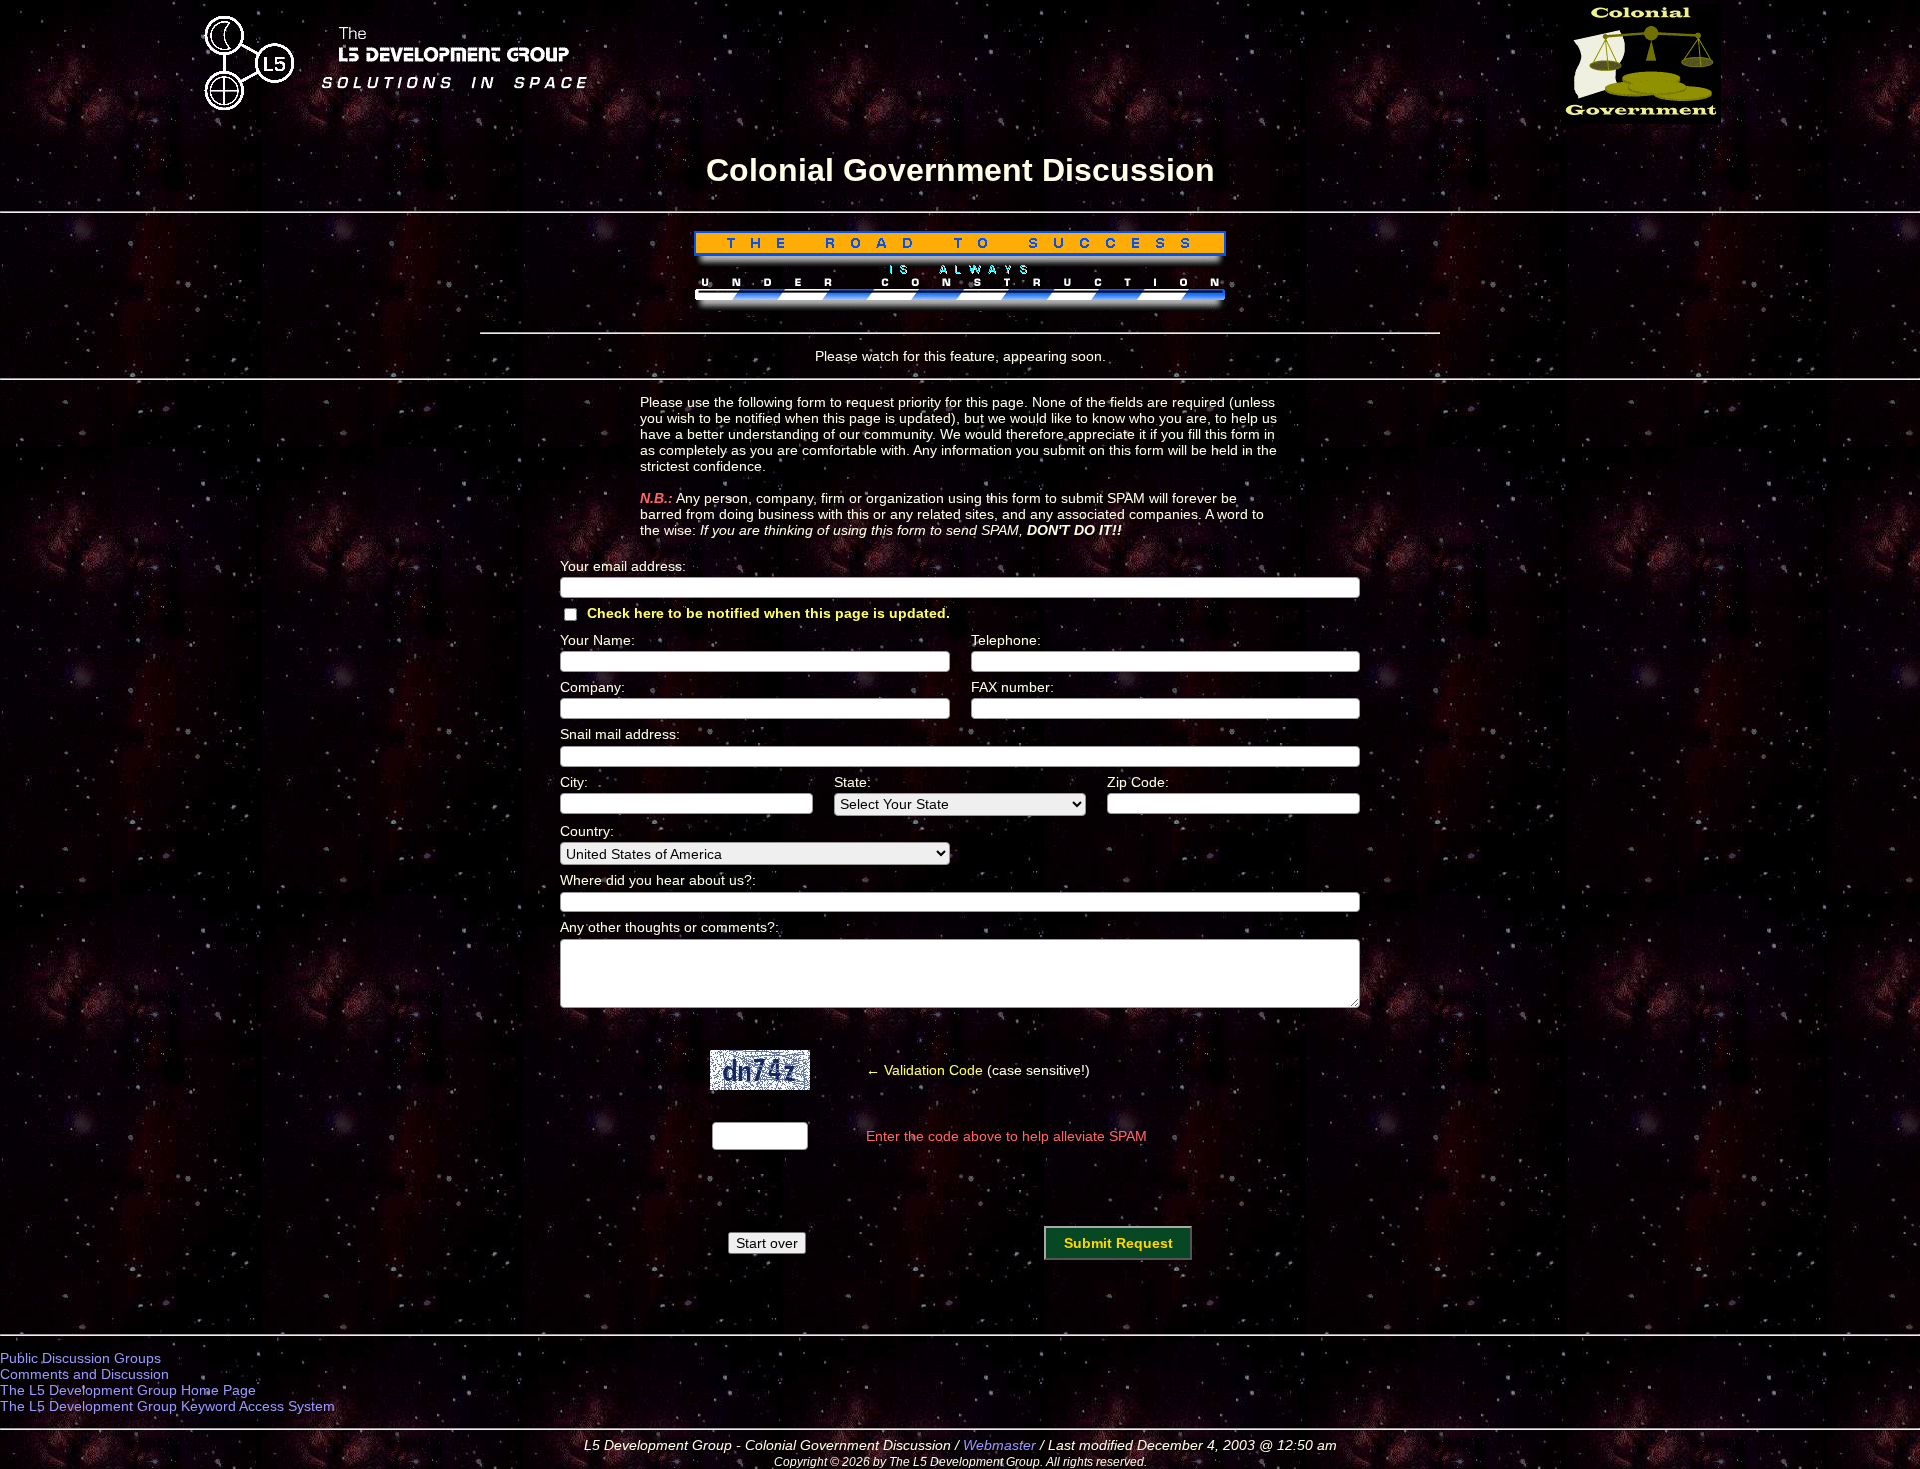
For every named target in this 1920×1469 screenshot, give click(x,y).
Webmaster (999, 1445)
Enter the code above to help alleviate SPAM (1006, 1136)
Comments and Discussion (84, 1374)
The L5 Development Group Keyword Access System (167, 1406)
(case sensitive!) (978, 1070)
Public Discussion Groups (80, 1358)
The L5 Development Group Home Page (128, 1390)
